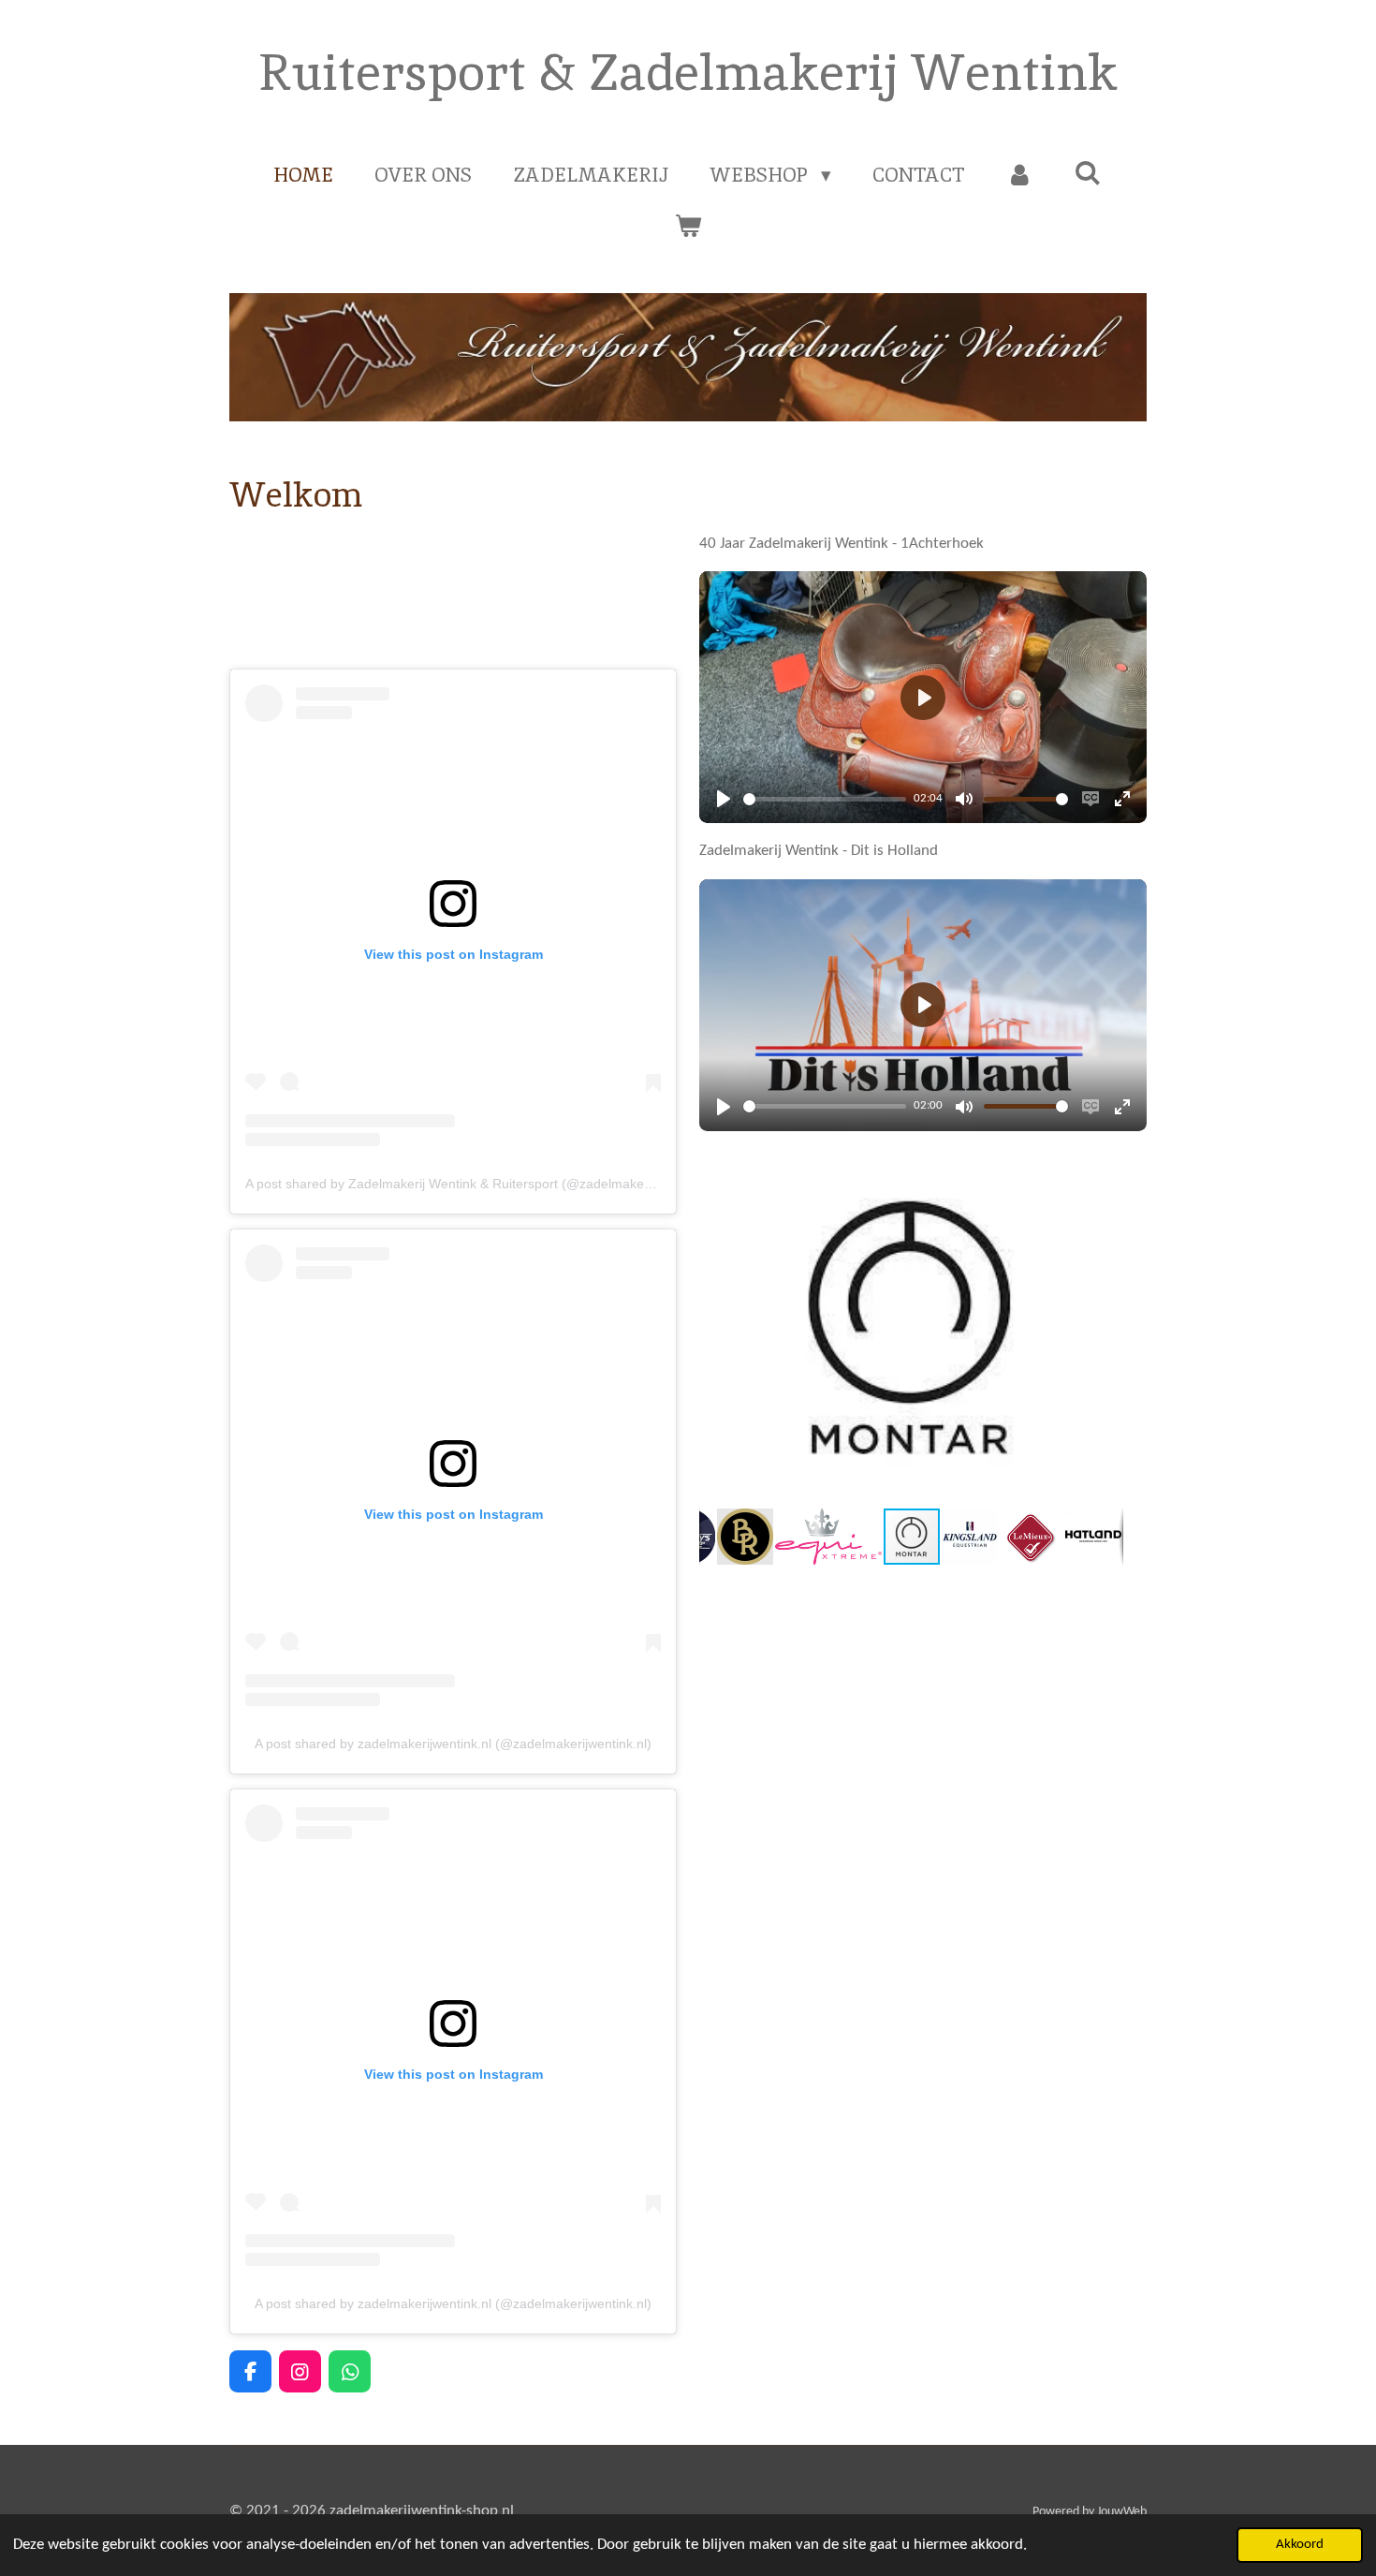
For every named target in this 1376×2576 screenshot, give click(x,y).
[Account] (1020, 175)
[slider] (825, 799)
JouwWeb (1122, 2512)
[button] (1106, 1164)
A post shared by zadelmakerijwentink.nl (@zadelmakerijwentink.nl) (453, 1744)
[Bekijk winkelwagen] (688, 226)
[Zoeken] (1088, 173)
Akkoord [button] (1300, 2545)
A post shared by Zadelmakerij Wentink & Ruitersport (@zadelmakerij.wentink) (476, 1184)
